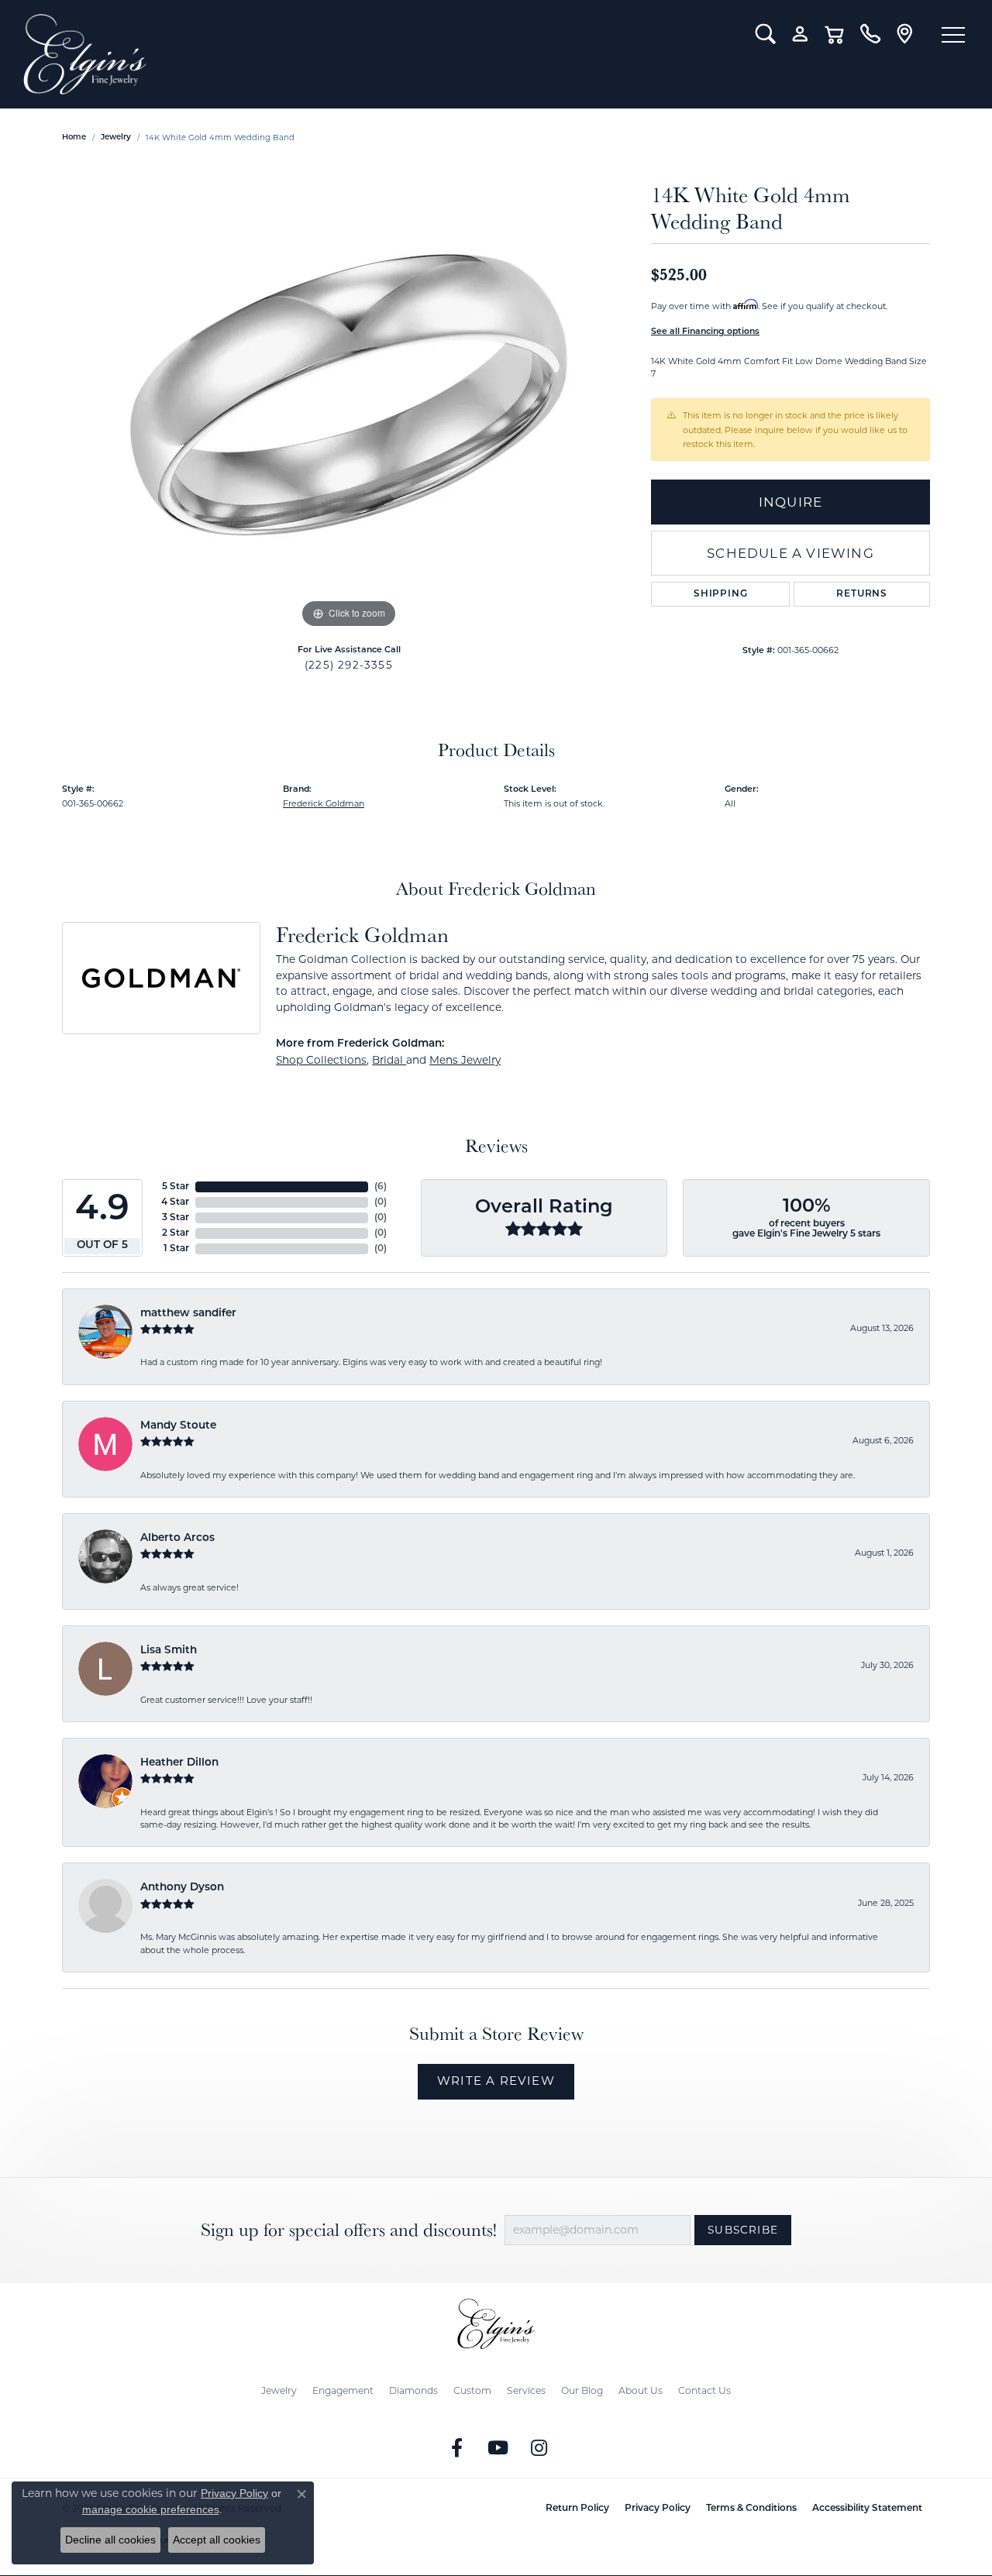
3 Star (176, 1218)
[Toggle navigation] (953, 35)
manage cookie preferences (151, 2509)
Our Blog (582, 2390)
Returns (862, 594)
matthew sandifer (188, 1314)
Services (526, 2390)
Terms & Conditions (751, 2509)
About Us (641, 2390)
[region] (349, 400)
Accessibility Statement (867, 2509)
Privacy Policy (658, 2509)
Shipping (720, 594)
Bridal (389, 1060)
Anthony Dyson (182, 1888)
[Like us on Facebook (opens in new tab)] (457, 2448)
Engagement (343, 2390)
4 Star (175, 1202)
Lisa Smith (169, 1651)
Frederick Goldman (324, 803)
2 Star (176, 1233)
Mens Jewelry (465, 1060)
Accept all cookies (217, 2540)
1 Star (176, 1249)
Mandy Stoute (178, 1426)
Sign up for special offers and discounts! (349, 2230)
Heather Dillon (179, 1763)
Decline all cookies (110, 2540)
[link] (870, 34)
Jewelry (279, 2390)
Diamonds (413, 2390)
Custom (472, 2390)
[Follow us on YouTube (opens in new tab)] (498, 2448)
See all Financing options (705, 332)
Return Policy (577, 2509)
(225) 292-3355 (349, 665)
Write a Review (496, 2081)
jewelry (116, 138)
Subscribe (743, 2230)
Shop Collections (321, 1060)
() (381, 1187)
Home (74, 138)
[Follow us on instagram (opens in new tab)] (539, 2448)
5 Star (176, 1187)
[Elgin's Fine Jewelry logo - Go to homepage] (378, 54)
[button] (765, 34)
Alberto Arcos (177, 1538)
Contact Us (704, 2390)
